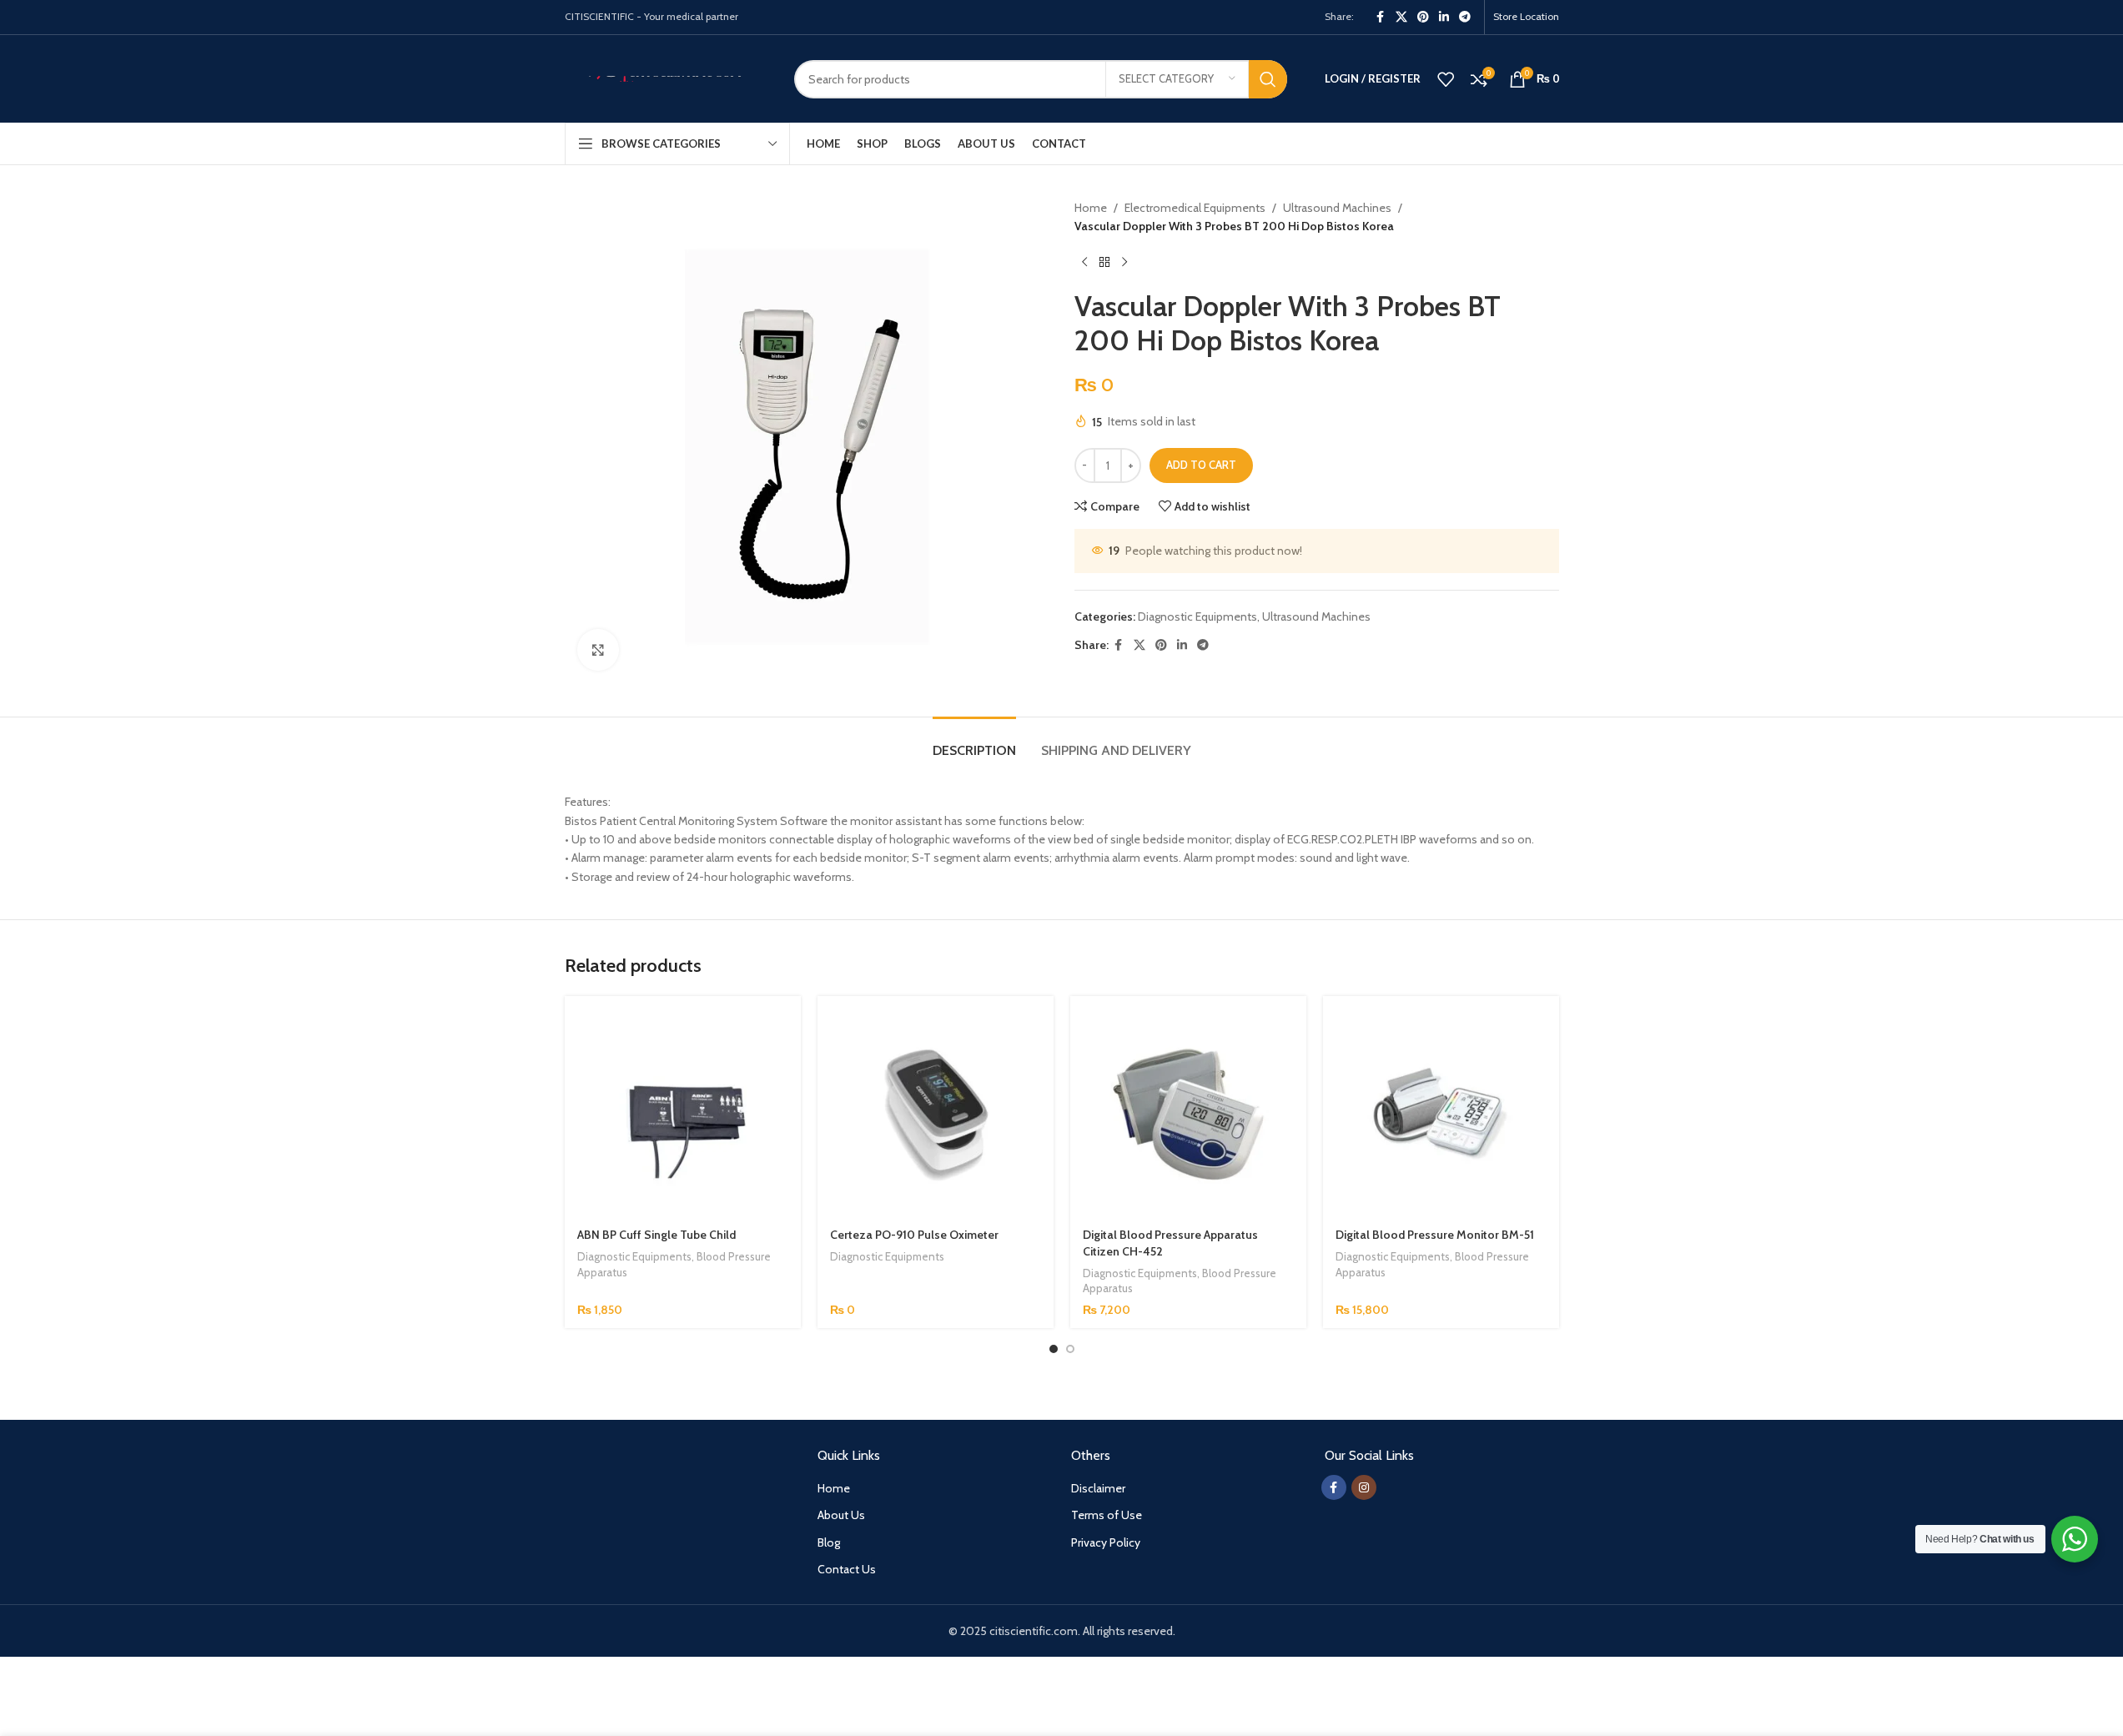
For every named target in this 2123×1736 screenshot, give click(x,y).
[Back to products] (1104, 263)
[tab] (974, 742)
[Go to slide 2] (1070, 1349)
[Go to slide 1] (1054, 1349)
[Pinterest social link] (1423, 17)
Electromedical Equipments (1195, 208)
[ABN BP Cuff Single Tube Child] (683, 1114)
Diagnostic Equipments (1197, 616)
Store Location (1526, 16)
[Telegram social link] (1465, 17)
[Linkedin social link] (1444, 17)
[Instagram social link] (1364, 1487)
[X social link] (1401, 17)
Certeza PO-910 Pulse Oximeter (914, 1235)
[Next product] (1124, 263)
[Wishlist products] (1446, 79)
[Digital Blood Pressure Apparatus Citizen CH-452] (1188, 1114)
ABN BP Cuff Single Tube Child (657, 1235)
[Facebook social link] (1381, 17)
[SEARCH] (1268, 79)
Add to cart (1201, 465)
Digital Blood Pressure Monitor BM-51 (1435, 1235)
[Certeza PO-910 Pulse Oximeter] (936, 1114)
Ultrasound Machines (1337, 208)
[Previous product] (1084, 263)
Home (1091, 208)
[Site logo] (667, 78)
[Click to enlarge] (598, 650)
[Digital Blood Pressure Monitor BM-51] (1441, 1114)
